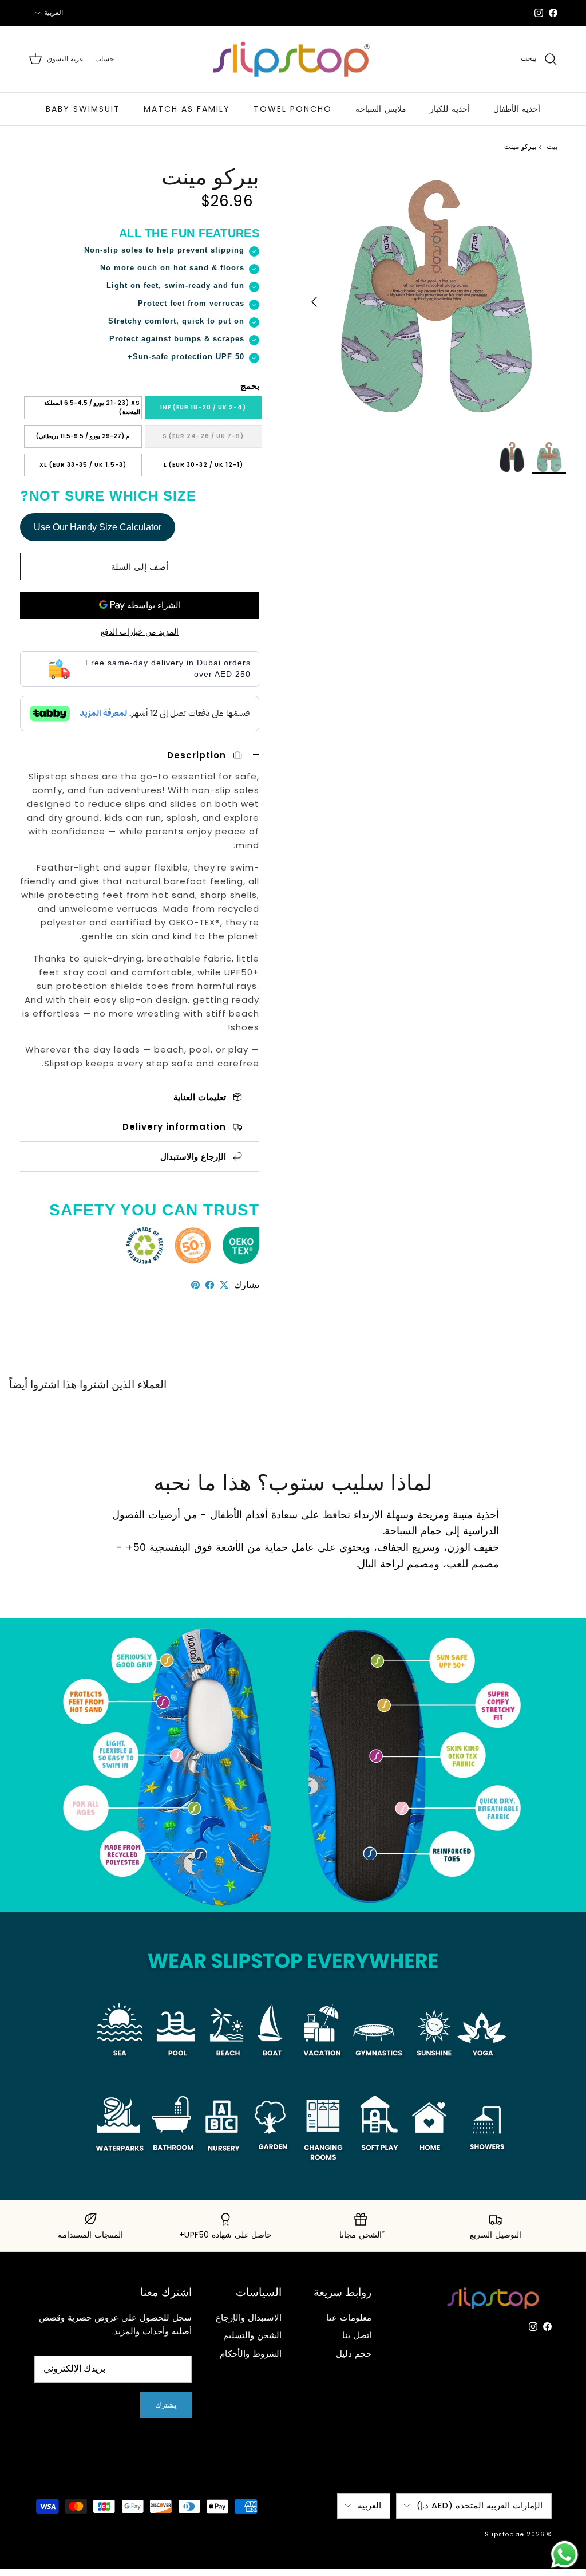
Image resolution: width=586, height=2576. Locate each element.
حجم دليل (354, 2354)
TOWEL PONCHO (293, 109)
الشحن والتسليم (252, 2335)
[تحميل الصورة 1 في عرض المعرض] (434, 296)
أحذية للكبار (450, 109)
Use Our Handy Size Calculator (98, 527)
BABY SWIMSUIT (83, 109)
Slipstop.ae (504, 2534)
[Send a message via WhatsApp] (565, 2555)
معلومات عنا (349, 2317)
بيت (552, 147)
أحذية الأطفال (517, 109)
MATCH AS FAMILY (187, 109)
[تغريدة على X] (224, 1285)
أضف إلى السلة (140, 567)
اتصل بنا (357, 2335)
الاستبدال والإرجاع (249, 2317)
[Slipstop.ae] (293, 59)
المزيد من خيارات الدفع (140, 632)
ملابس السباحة (381, 109)
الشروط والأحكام (251, 2354)
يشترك (166, 2405)
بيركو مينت (520, 147)
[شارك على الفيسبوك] (210, 1285)
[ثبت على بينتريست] (195, 1285)
